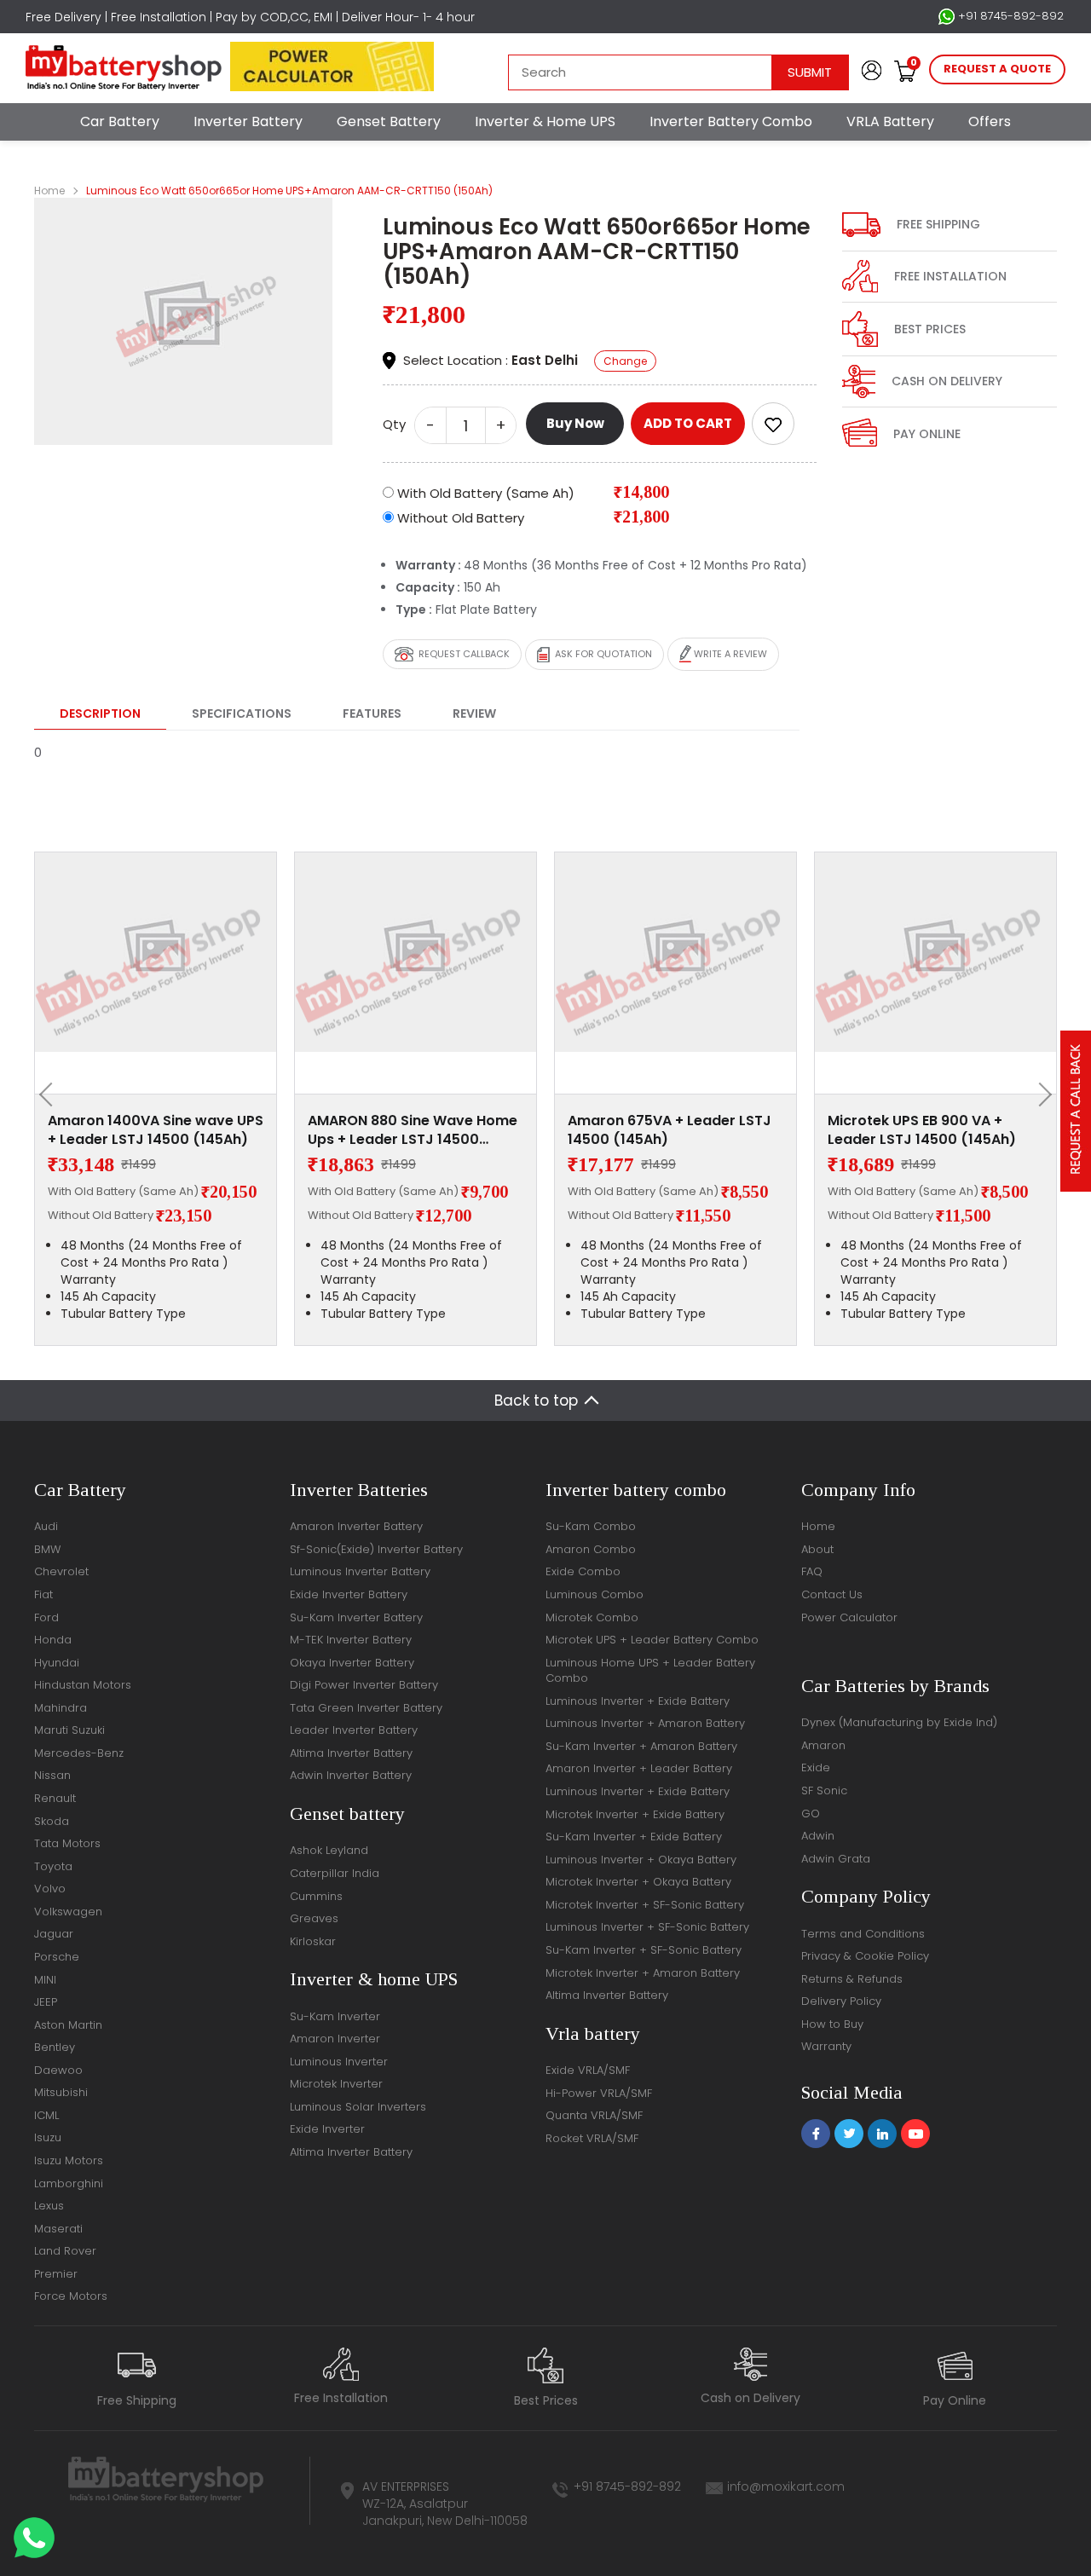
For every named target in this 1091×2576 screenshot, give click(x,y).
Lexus (49, 2206)
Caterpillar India (335, 1873)
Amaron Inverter (335, 2039)
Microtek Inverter (336, 2084)
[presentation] (51, 1095)
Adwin (818, 1836)
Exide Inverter (327, 2129)
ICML (46, 2115)
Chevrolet (61, 1571)
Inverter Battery (248, 121)
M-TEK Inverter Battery (351, 1640)
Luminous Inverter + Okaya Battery (641, 1860)
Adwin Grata (836, 1859)
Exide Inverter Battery (349, 1594)
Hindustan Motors (83, 1685)
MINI (45, 1980)
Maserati (58, 2229)
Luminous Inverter (339, 2062)
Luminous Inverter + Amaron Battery (645, 1723)
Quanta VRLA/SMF (594, 2115)
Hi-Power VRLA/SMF (599, 2093)
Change (625, 361)
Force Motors (71, 2296)
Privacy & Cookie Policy (865, 1956)
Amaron (823, 1745)
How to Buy (832, 2024)
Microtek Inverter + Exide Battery (635, 1814)
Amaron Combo (591, 1549)
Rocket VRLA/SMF (592, 2138)
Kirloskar (313, 1941)
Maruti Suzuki (69, 1730)
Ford (46, 1617)
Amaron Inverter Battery (356, 1526)
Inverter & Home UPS (545, 121)
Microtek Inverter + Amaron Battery (643, 1973)
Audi (46, 1526)
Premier (56, 2274)
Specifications (242, 713)
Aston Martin (68, 2025)
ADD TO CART (688, 423)
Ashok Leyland (329, 1850)
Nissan (52, 1775)
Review (474, 713)
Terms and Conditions (863, 1934)
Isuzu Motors (69, 2160)
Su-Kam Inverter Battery (356, 1617)
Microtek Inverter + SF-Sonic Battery (645, 1905)
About (817, 1549)
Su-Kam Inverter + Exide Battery (634, 1837)
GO (811, 1814)
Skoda (52, 1821)
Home (49, 191)
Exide (816, 1767)
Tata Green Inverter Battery (366, 1708)
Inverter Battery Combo (731, 121)
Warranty (826, 2046)
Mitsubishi (61, 2092)
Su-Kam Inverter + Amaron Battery (641, 1746)
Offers (990, 121)
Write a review (729, 654)
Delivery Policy (841, 2001)
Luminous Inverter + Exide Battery (638, 1701)
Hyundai (57, 1663)
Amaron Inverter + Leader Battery (639, 1768)
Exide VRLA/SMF (588, 2070)
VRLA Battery (890, 121)
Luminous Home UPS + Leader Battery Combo (650, 1671)
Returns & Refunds (852, 1979)
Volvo (50, 1889)
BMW (47, 1549)
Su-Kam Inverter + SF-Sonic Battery (644, 1950)
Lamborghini (69, 2183)
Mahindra (61, 1708)
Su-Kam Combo (591, 1526)
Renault (55, 1798)
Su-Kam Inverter (335, 2016)
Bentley (55, 2047)
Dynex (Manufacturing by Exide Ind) (899, 1722)
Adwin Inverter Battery (351, 1775)
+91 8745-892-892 (1009, 16)
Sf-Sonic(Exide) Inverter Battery (376, 1549)
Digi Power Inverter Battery (364, 1685)
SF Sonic (824, 1790)
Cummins (316, 1896)
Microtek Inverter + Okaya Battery (638, 1882)
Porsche (57, 1957)
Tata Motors (67, 1843)
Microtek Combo (592, 1617)
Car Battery (120, 121)
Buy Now (575, 423)
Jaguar (54, 1934)
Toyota (53, 1866)
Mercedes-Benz (79, 1753)
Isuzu (48, 2137)
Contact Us (832, 1594)
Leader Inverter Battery (354, 1730)
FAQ (812, 1571)
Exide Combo (583, 1571)
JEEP (46, 2002)
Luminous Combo (595, 1594)
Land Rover (65, 2251)
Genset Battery (389, 121)
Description (100, 713)
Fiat (43, 1594)
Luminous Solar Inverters (358, 2107)
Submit (810, 72)
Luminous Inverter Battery (360, 1571)
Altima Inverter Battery (351, 1753)
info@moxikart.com (786, 2486)
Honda (53, 1640)
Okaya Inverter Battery (352, 1663)
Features (372, 713)
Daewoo (58, 2070)
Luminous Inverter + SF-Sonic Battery (647, 1927)
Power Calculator (849, 1617)
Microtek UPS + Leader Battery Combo (652, 1640)
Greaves (314, 1918)
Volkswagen (68, 1912)
